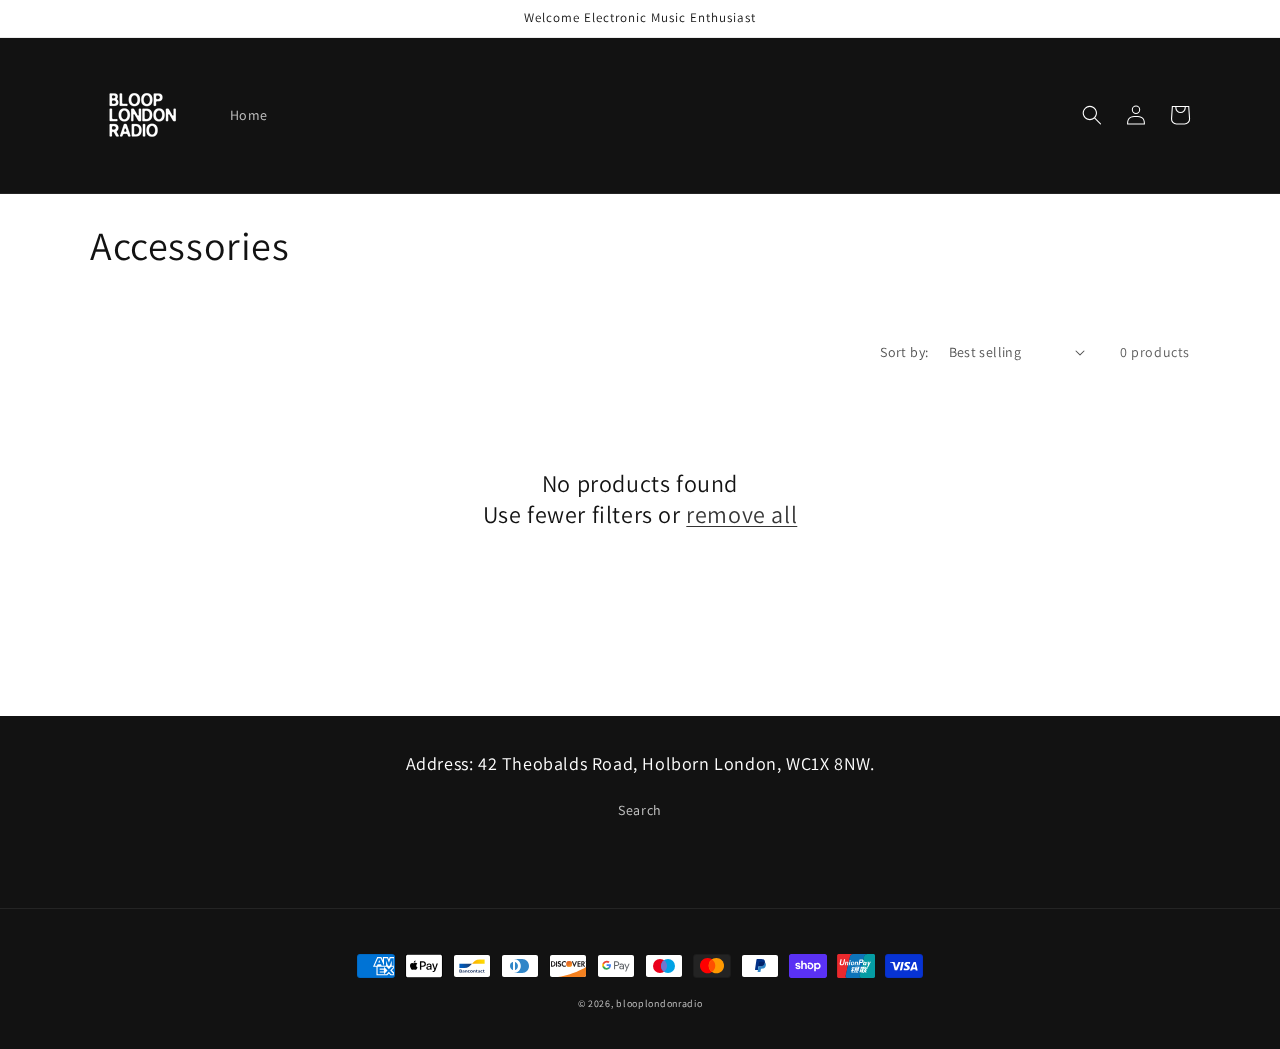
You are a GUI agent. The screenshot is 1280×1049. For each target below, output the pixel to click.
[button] (1092, 115)
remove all (741, 514)
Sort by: (904, 352)
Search (640, 810)
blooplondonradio (659, 1003)
